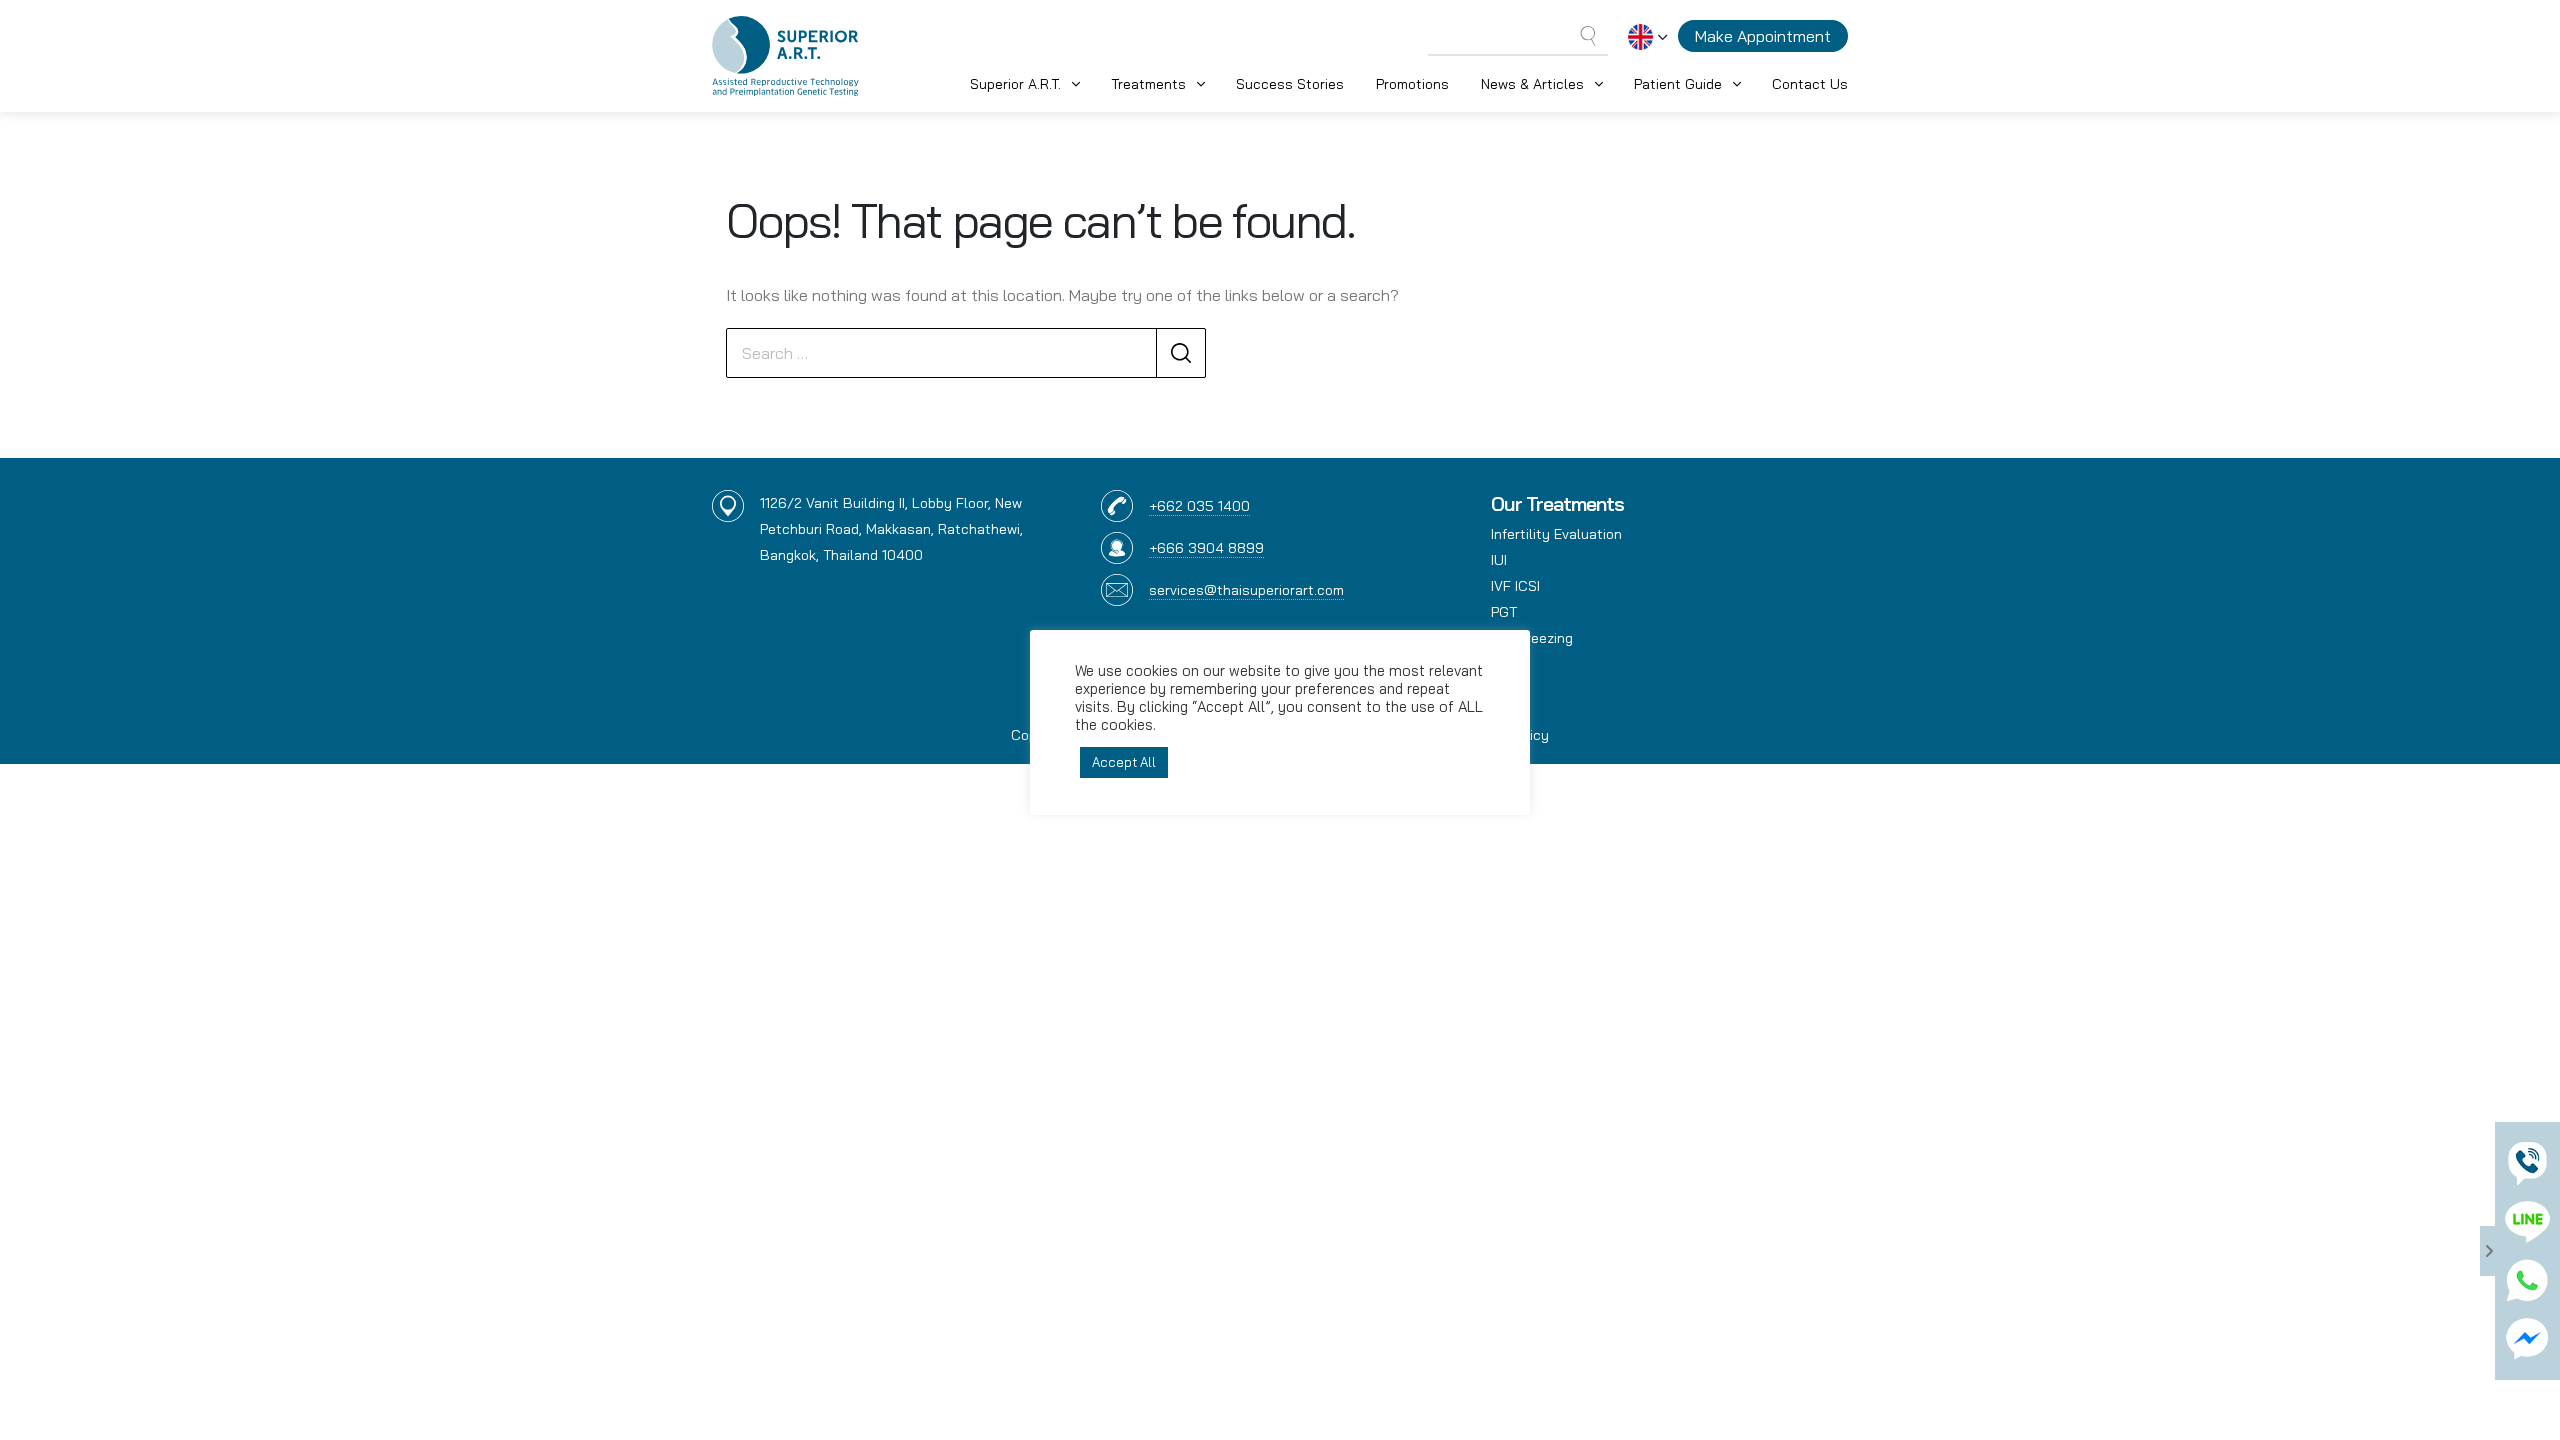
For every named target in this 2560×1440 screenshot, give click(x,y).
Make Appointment (1763, 36)
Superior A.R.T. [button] (1015, 84)
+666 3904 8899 (1206, 548)
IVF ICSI (1515, 586)
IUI (1499, 560)
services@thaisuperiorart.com (1246, 590)
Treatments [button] (1148, 84)
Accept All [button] (1124, 762)
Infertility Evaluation (1556, 534)
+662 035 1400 (1199, 506)
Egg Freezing (1532, 638)
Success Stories (1290, 84)
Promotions (1412, 84)
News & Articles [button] (1532, 84)
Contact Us (1810, 84)
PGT (1504, 612)
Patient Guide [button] (1678, 84)
